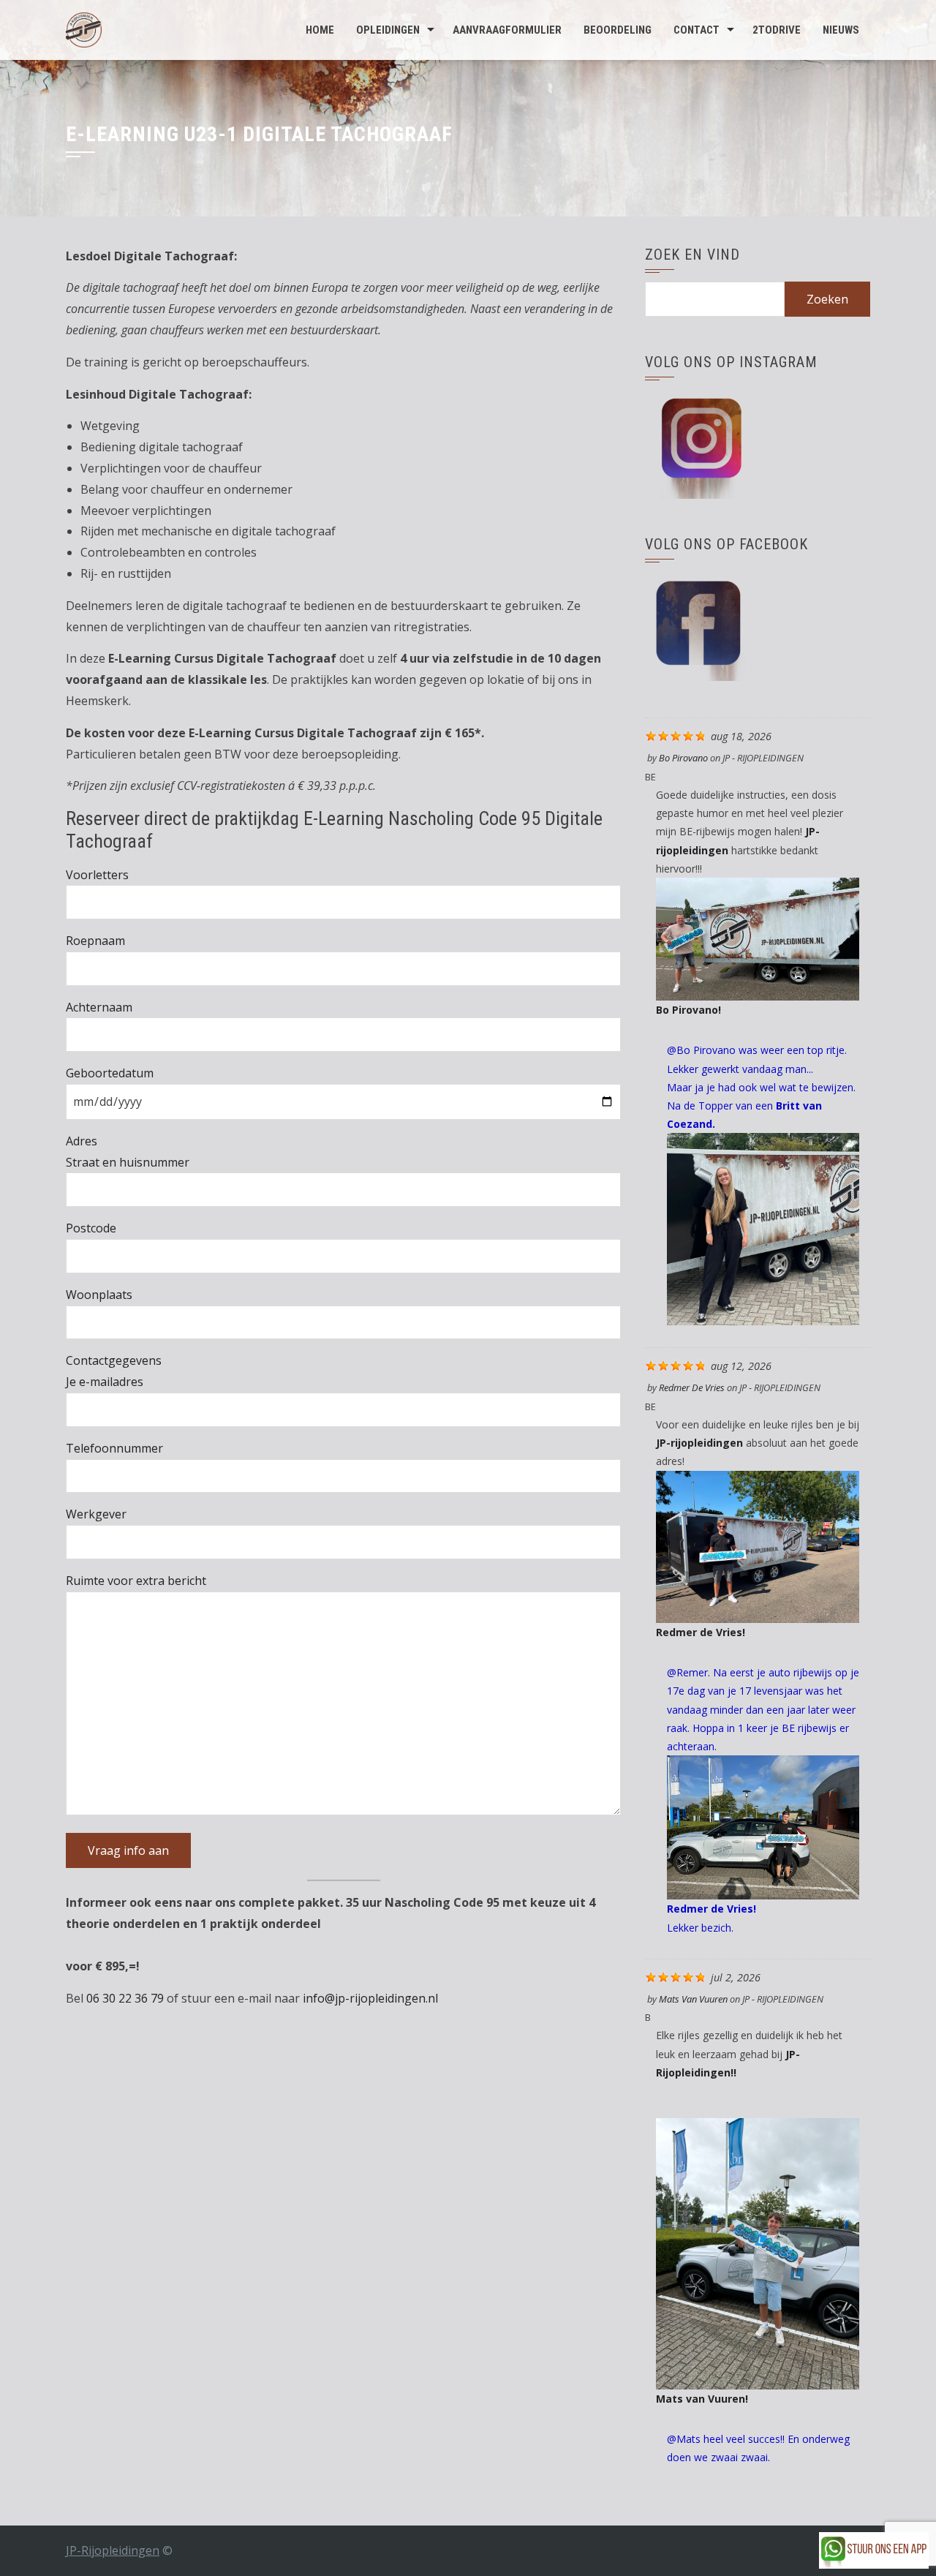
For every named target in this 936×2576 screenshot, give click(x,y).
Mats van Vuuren (693, 1999)
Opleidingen (388, 30)
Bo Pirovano (683, 758)
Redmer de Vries (692, 1387)
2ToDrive (777, 30)
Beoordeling (618, 30)
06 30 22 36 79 (125, 1998)
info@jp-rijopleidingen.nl (370, 1998)
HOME (320, 30)
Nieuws (841, 30)
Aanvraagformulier (507, 30)
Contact (697, 30)
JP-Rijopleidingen (113, 2550)
